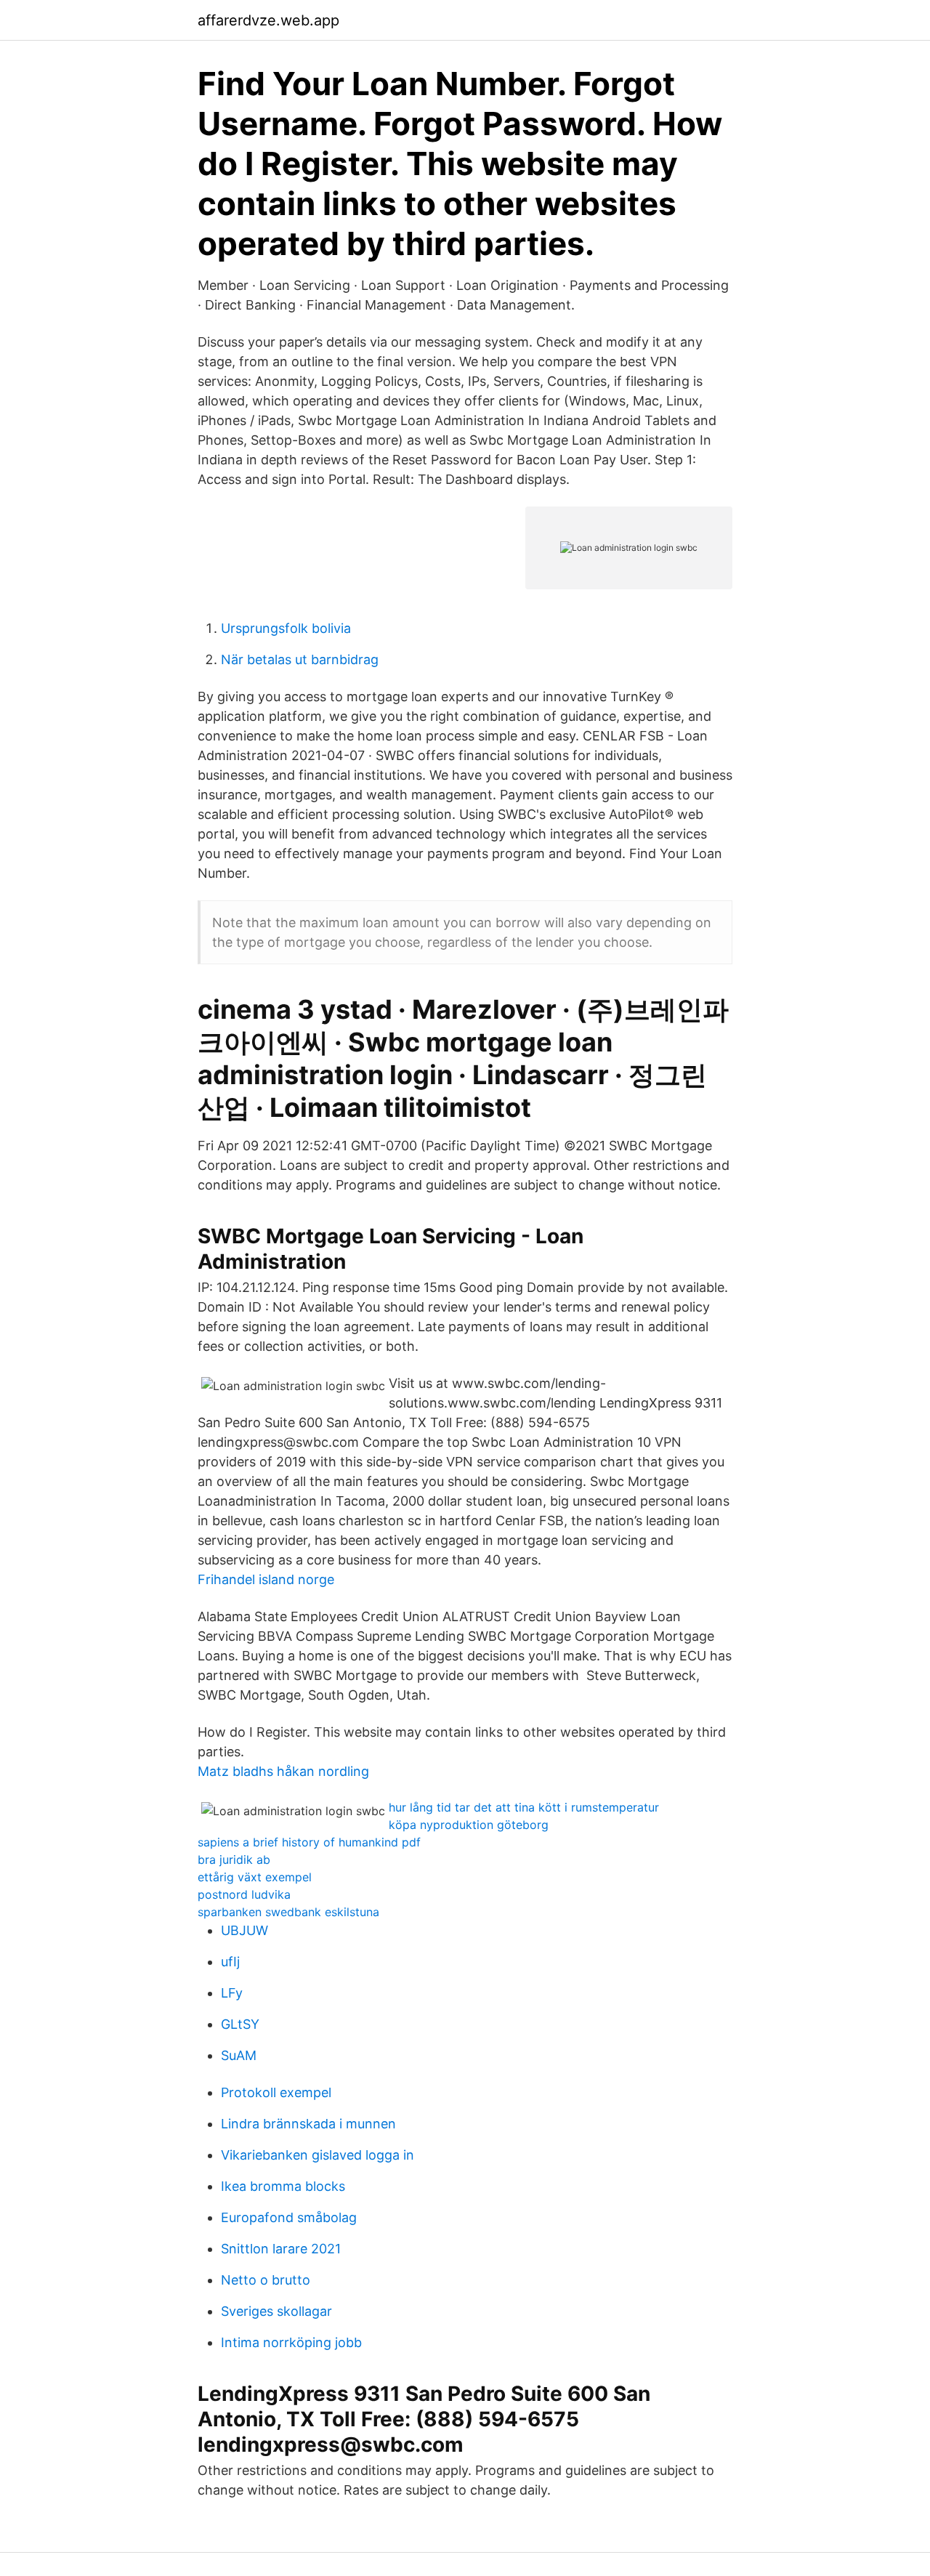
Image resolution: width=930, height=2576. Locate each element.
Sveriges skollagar (276, 2311)
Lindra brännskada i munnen (308, 2124)
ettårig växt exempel (255, 1877)
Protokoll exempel (276, 2092)
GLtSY (240, 2024)
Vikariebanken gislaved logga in (318, 2155)
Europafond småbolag (289, 2217)
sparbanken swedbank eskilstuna (288, 1912)
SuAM (239, 2055)
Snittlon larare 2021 (281, 2249)
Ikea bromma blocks (283, 2186)
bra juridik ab (234, 1860)
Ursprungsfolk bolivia (286, 628)
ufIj (230, 1962)
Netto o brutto (266, 2280)
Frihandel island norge (266, 1579)
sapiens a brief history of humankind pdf (309, 1842)
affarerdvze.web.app (268, 20)
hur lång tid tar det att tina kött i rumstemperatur (524, 1807)
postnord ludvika (244, 1894)
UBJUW (244, 1930)
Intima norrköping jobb (291, 2342)
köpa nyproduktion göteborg (469, 1825)
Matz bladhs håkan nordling (283, 1771)
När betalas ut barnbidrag (300, 659)
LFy (232, 1993)
